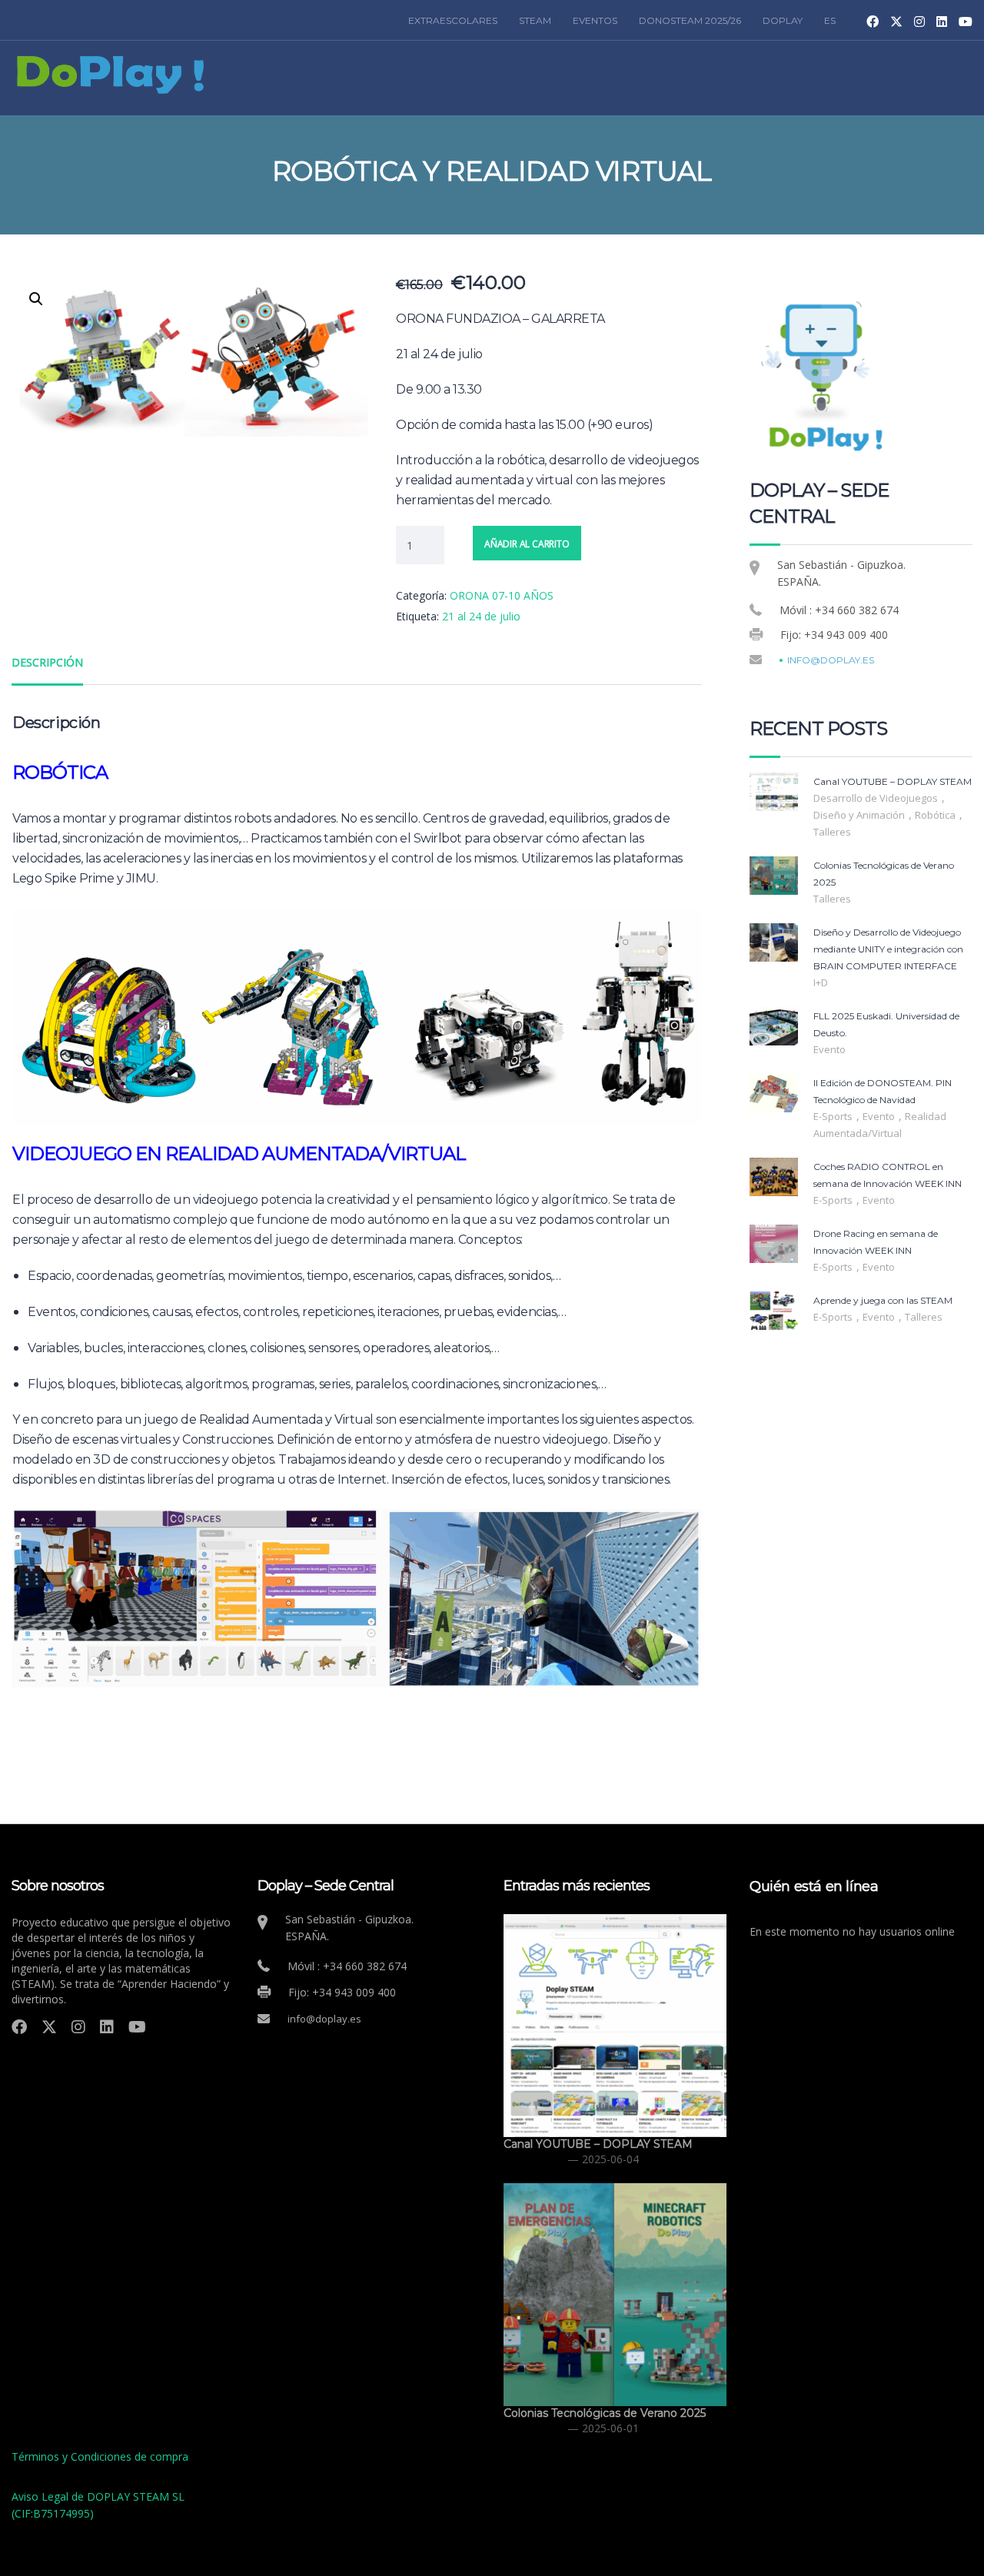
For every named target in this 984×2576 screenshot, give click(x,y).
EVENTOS (595, 20)
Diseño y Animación (860, 815)
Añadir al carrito (527, 544)
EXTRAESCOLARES (453, 20)
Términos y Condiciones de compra (100, 2456)
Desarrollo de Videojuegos (877, 798)
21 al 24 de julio (481, 616)
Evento (829, 1049)
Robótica (936, 815)
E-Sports (834, 1116)
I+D (821, 982)
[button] (36, 299)
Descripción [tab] (47, 662)
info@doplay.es (831, 660)
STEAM (535, 20)
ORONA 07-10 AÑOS (502, 595)
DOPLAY (783, 20)
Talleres (832, 832)
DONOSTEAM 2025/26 (690, 20)
